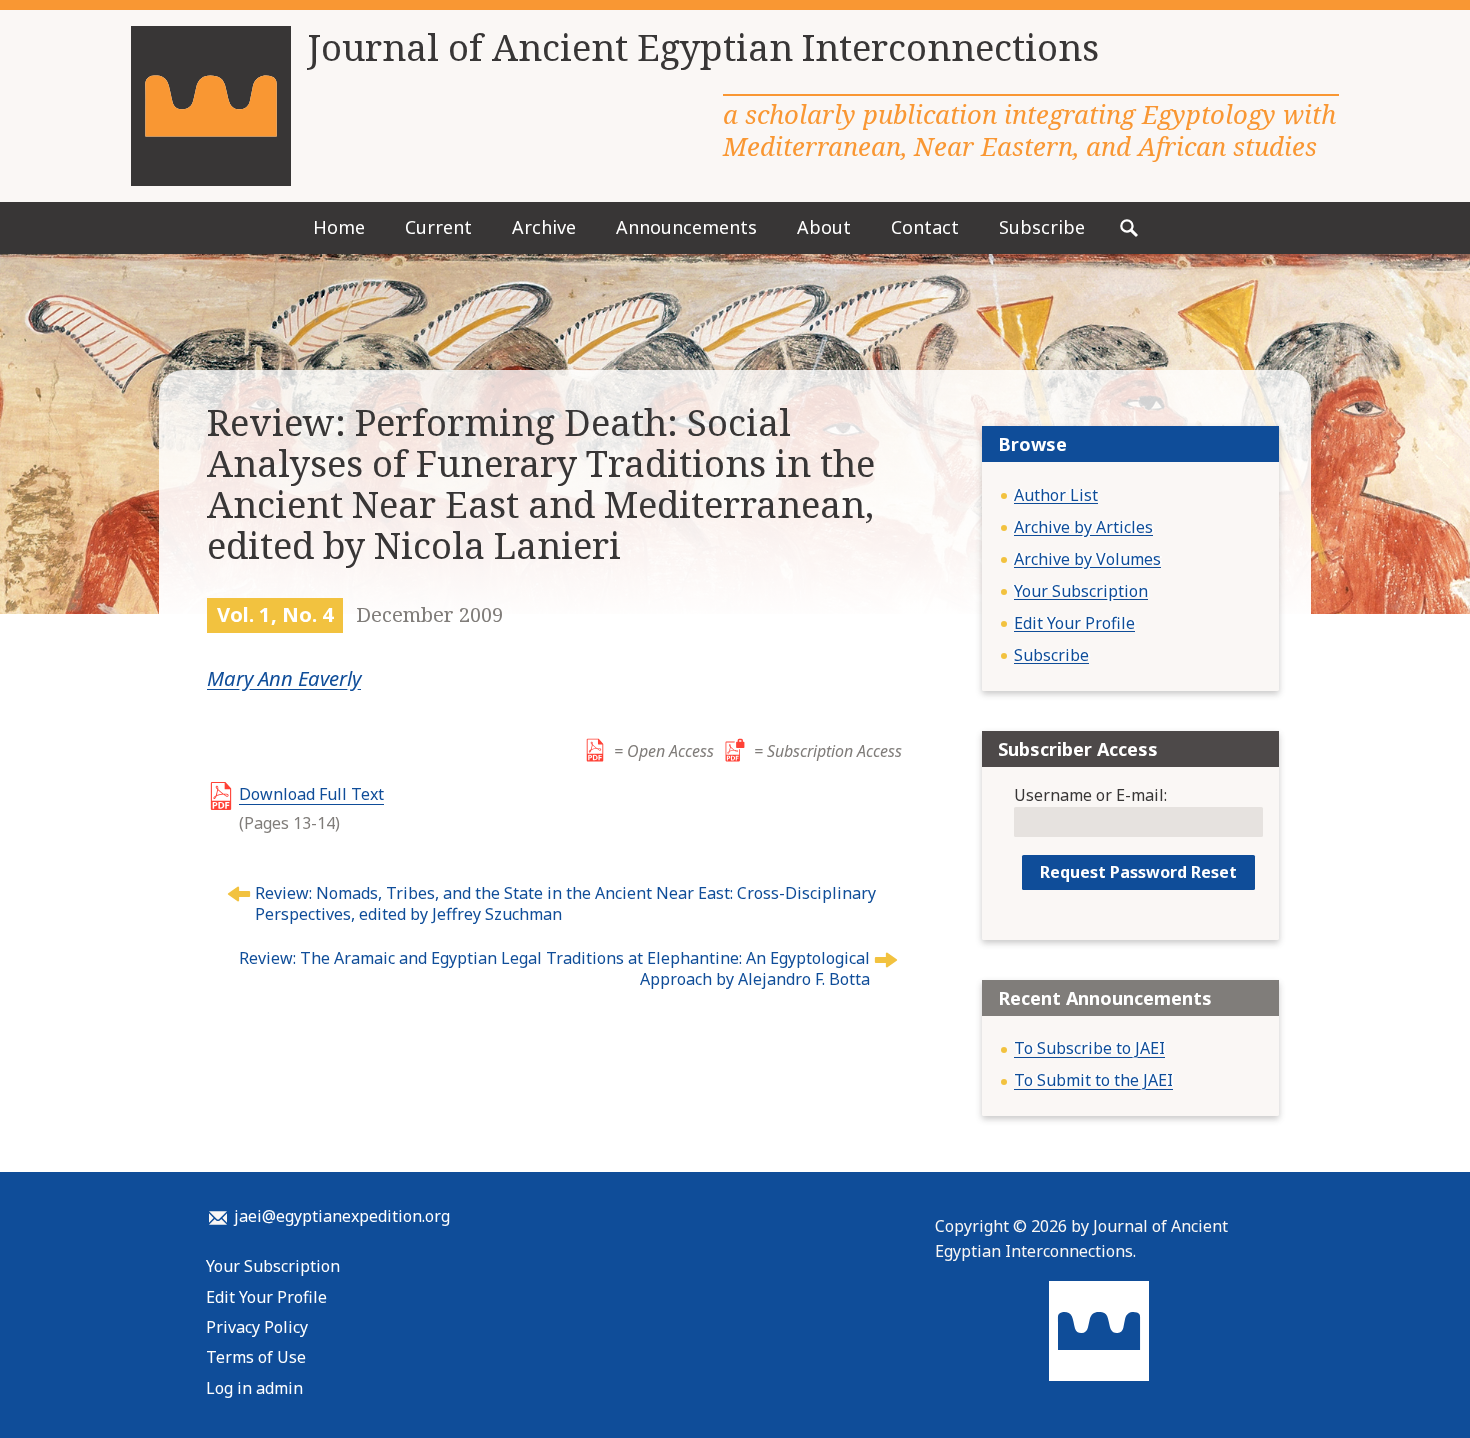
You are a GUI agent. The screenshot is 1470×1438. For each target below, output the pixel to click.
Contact (925, 227)
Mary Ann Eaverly (284, 678)
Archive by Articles (1083, 527)
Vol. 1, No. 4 (275, 614)
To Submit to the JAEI (1093, 1080)
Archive (544, 227)
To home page (1099, 1331)
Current (438, 227)
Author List (1056, 495)
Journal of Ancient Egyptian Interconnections (703, 48)
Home (339, 227)
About (824, 227)
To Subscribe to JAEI (1089, 1048)
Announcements (686, 227)
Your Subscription (1081, 591)
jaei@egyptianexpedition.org (342, 1216)
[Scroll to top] (1420, 1388)
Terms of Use (256, 1357)
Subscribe (1042, 227)
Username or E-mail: (1090, 795)
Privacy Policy (257, 1327)
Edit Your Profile (1074, 623)
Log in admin (254, 1388)
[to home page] (211, 106)
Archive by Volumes (1087, 559)
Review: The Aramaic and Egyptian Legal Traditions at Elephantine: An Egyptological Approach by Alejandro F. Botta (554, 968)
